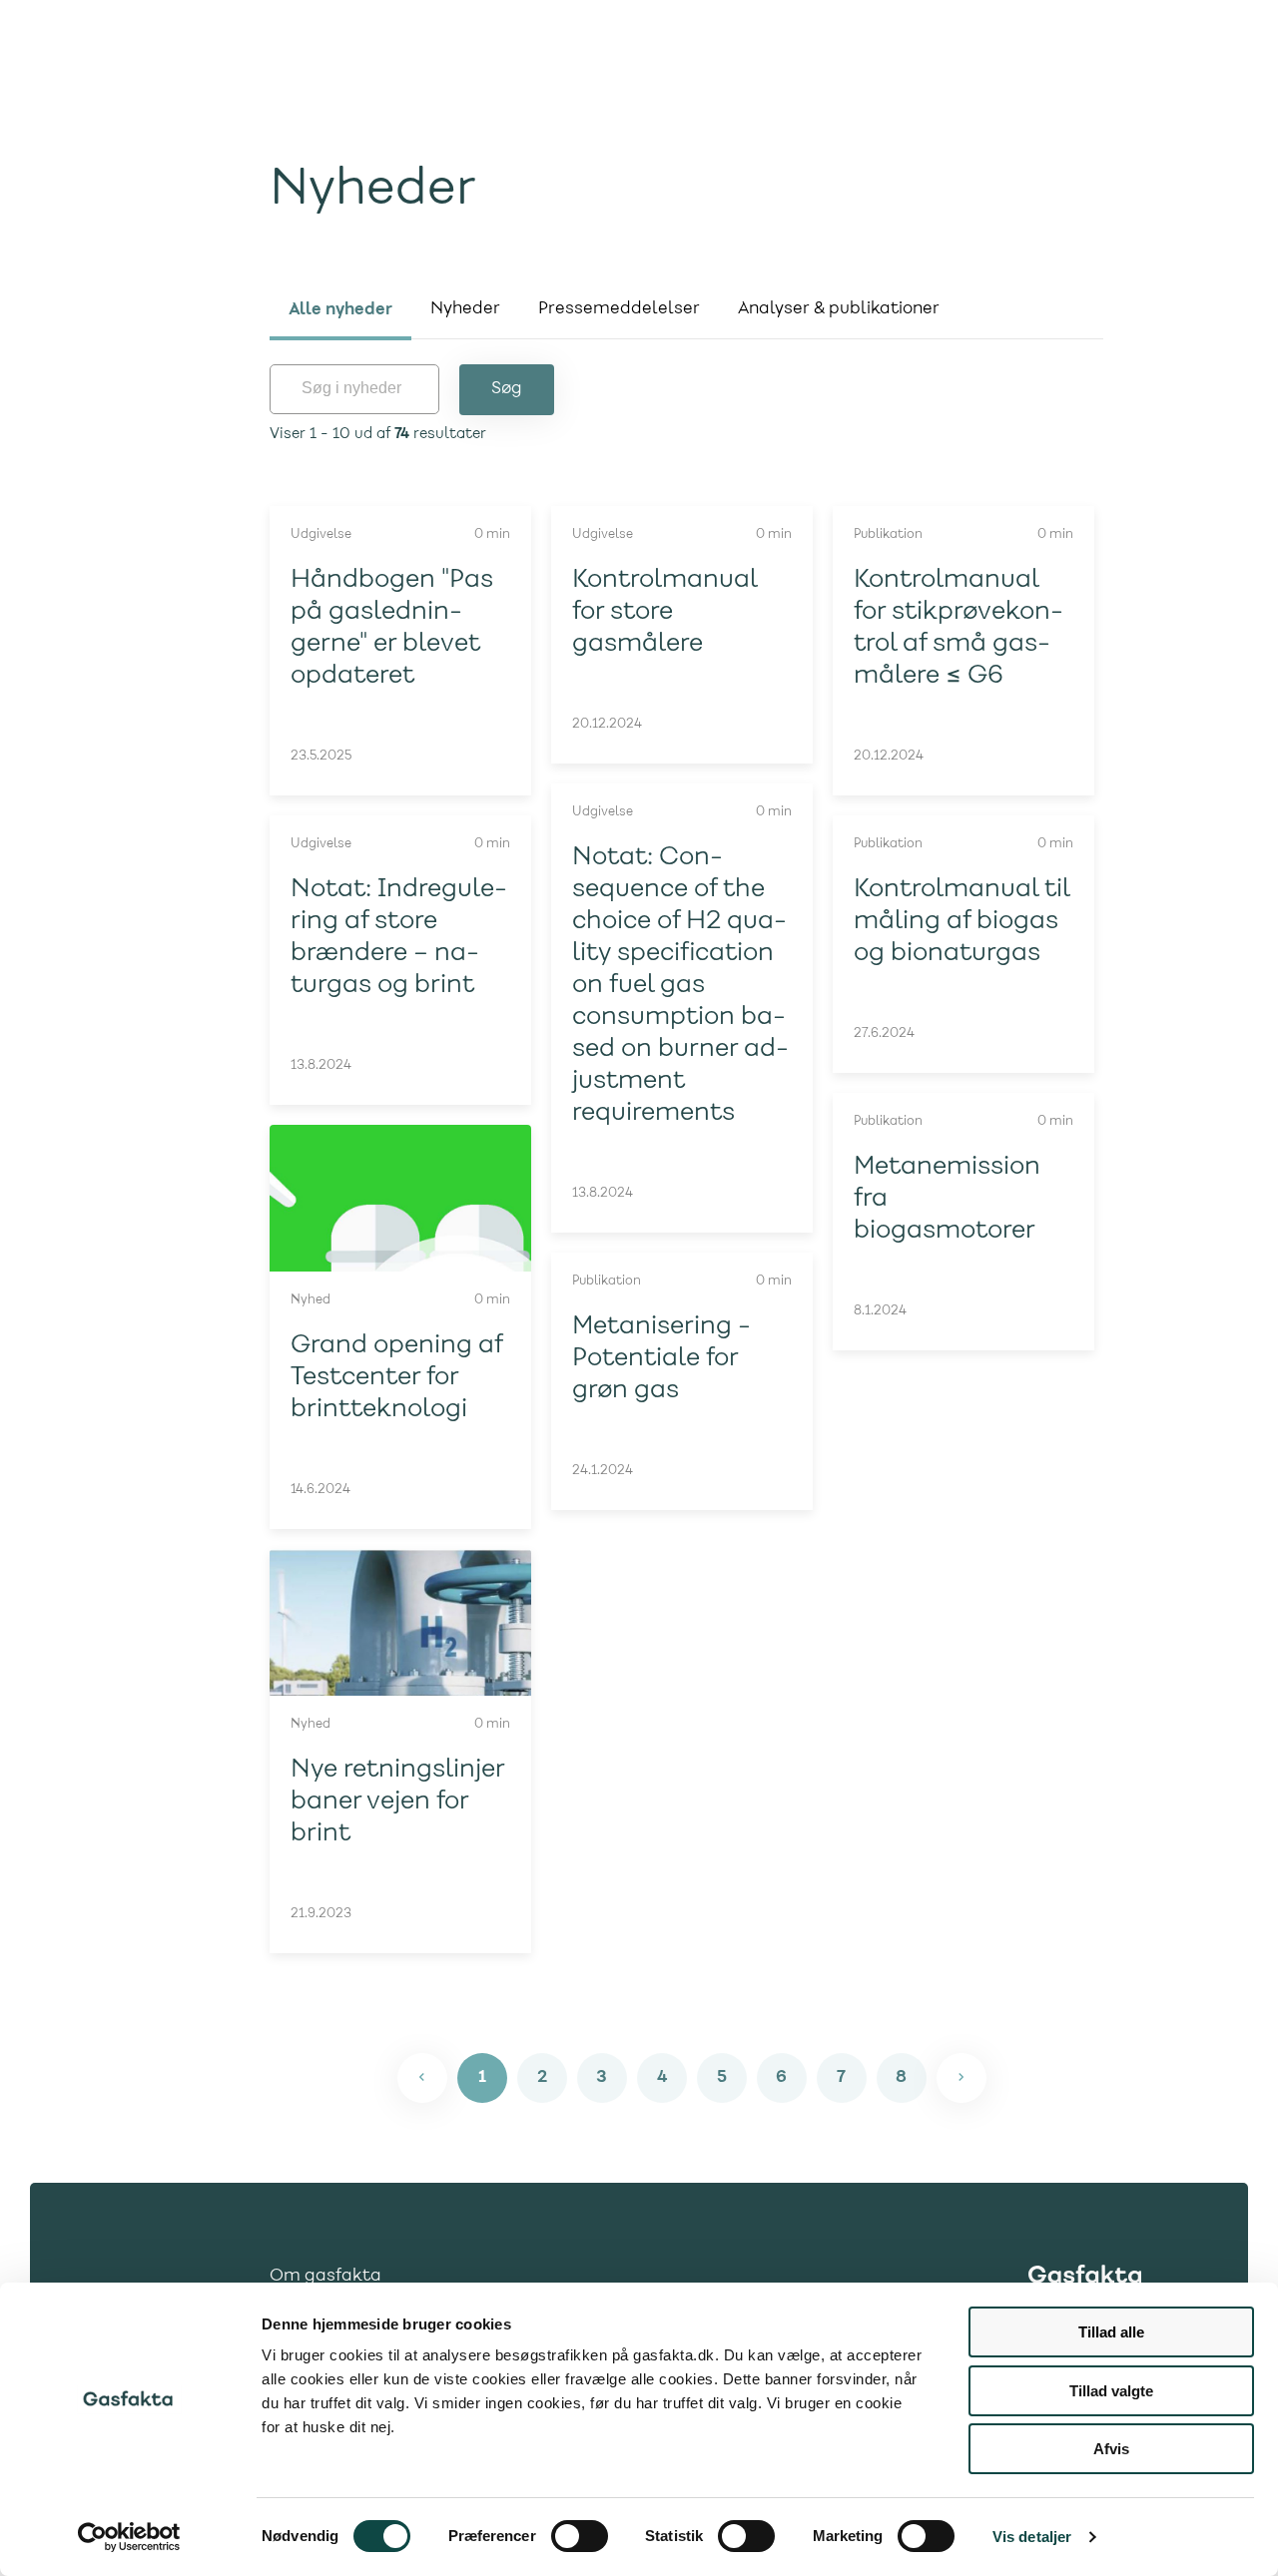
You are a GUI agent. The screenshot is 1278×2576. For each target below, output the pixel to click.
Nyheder (465, 309)
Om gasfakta (325, 2277)
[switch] (580, 2536)
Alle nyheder (340, 309)
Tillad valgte (1111, 2391)
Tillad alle (1111, 2332)
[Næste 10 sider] (961, 2078)
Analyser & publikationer (839, 309)
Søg (507, 389)
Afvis (1111, 2449)
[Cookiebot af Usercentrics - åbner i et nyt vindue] (129, 2537)
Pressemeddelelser (619, 309)
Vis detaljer (1032, 2537)
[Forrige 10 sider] (422, 2078)
